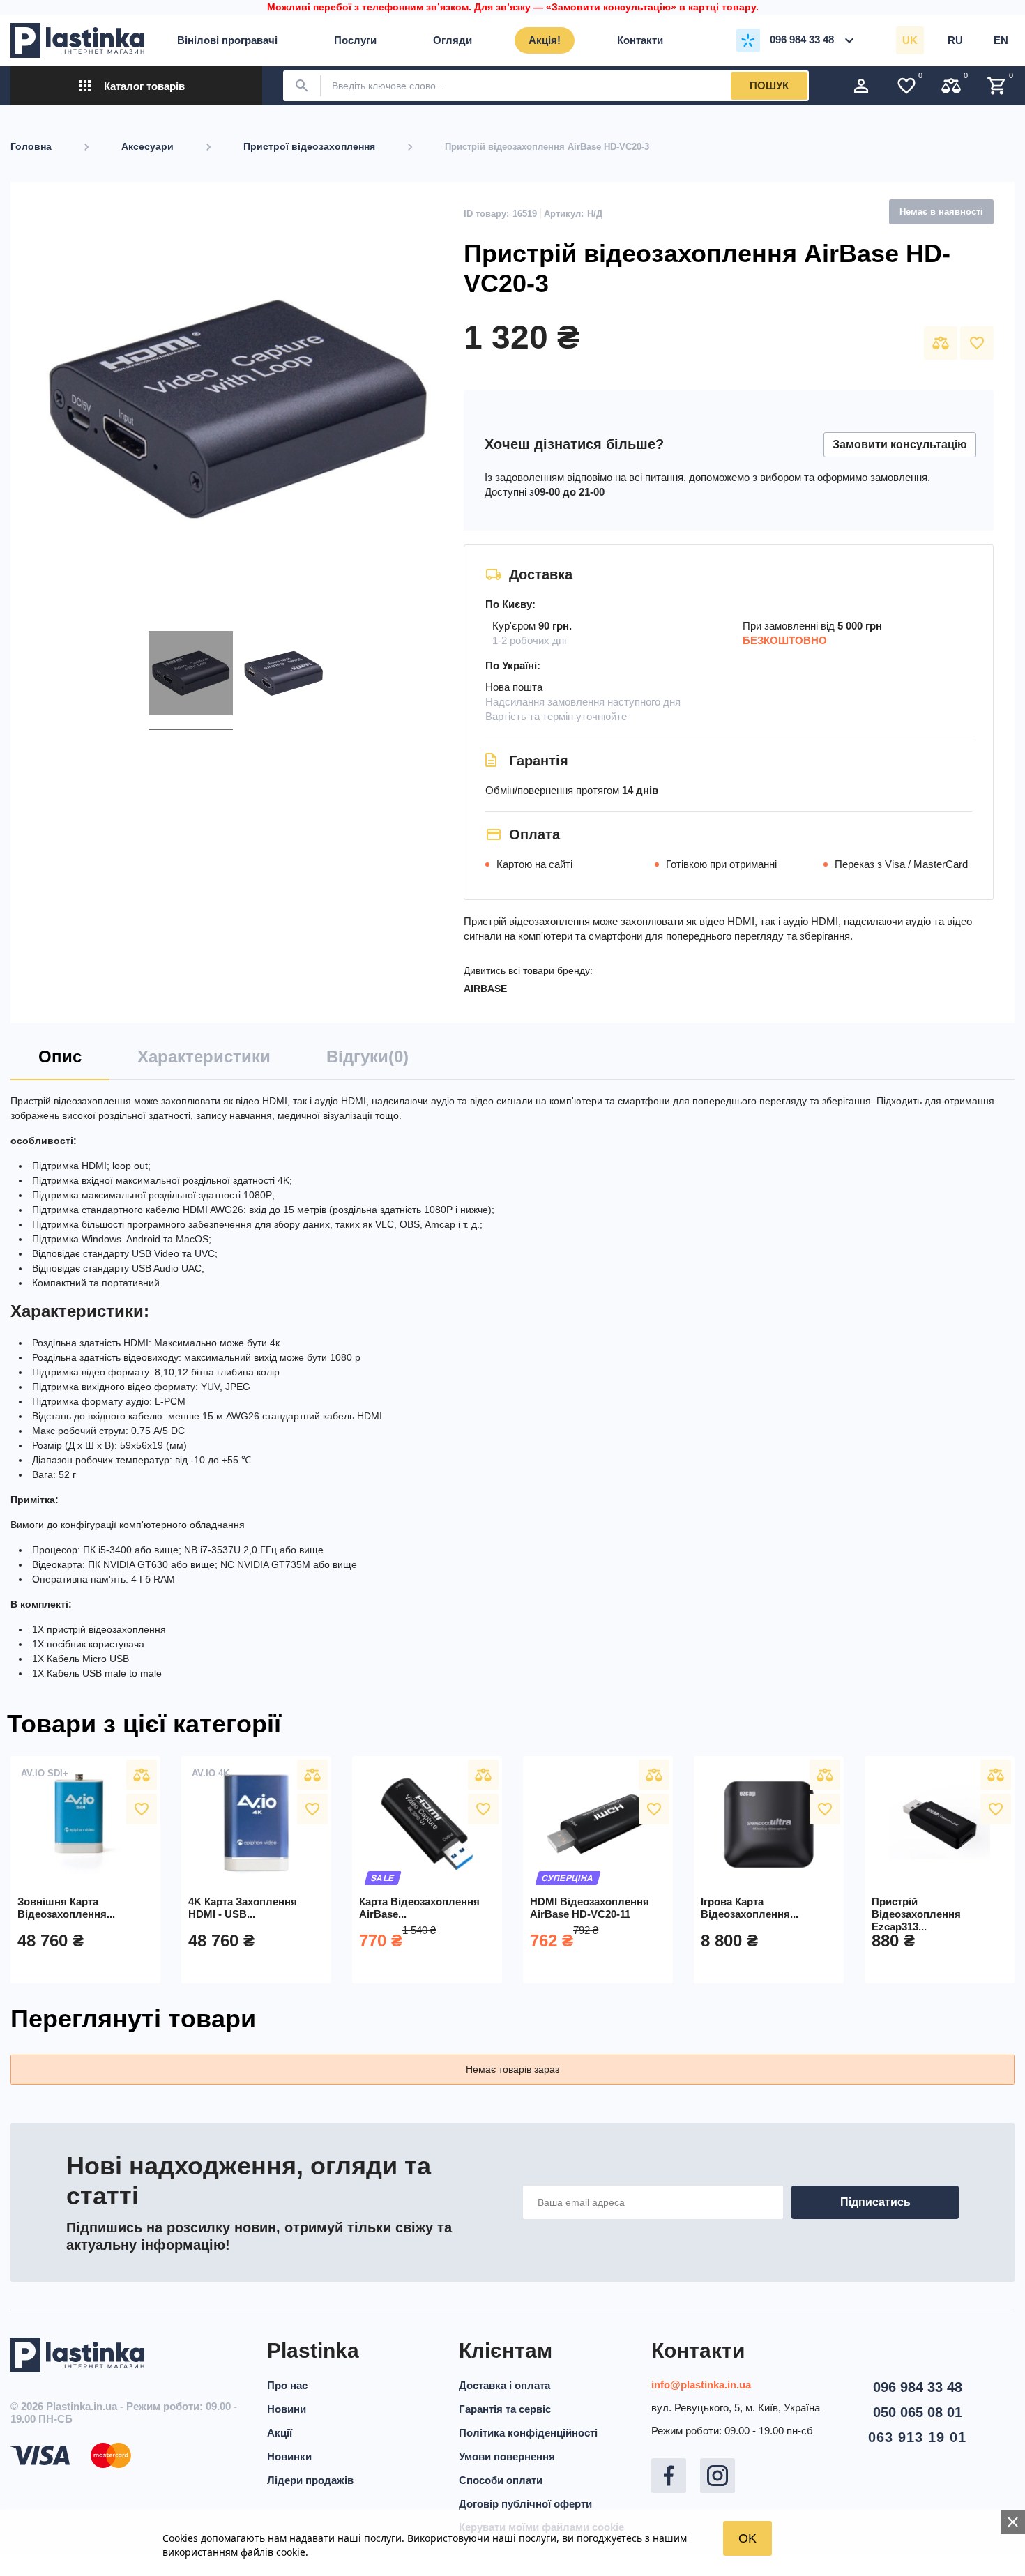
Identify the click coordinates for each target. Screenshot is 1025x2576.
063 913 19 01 (917, 2437)
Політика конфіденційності (528, 2433)
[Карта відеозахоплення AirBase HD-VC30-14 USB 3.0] (427, 1824)
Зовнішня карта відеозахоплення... (66, 1908)
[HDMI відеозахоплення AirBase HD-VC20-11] (598, 1824)
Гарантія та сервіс (505, 2409)
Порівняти (941, 343)
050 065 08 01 (918, 2412)
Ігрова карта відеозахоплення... (750, 1908)
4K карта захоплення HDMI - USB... (243, 1908)
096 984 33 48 (918, 2387)
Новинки (289, 2456)
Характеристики (204, 1057)
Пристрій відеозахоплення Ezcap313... (916, 1914)
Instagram (717, 2476)
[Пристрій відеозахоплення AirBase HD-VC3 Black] (191, 676)
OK (747, 2538)
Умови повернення (507, 2456)
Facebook (669, 2476)
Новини (287, 2409)
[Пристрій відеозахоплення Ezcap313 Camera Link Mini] (940, 1824)
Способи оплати (501, 2480)
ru (955, 40)
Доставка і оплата (504, 2385)
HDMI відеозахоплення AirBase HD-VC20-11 (590, 1908)
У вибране (977, 343)
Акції (280, 2433)
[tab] (60, 1062)
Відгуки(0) (367, 1057)
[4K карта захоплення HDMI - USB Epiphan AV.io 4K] (256, 1824)
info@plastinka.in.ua (701, 2385)
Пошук (769, 85)
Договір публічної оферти (525, 2504)
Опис (60, 1057)
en (1001, 40)
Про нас (287, 2385)
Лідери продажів (310, 2480)
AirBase (485, 989)
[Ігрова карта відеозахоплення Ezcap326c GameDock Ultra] (769, 1824)
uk (910, 40)
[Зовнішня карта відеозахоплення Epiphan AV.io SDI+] (85, 1824)
